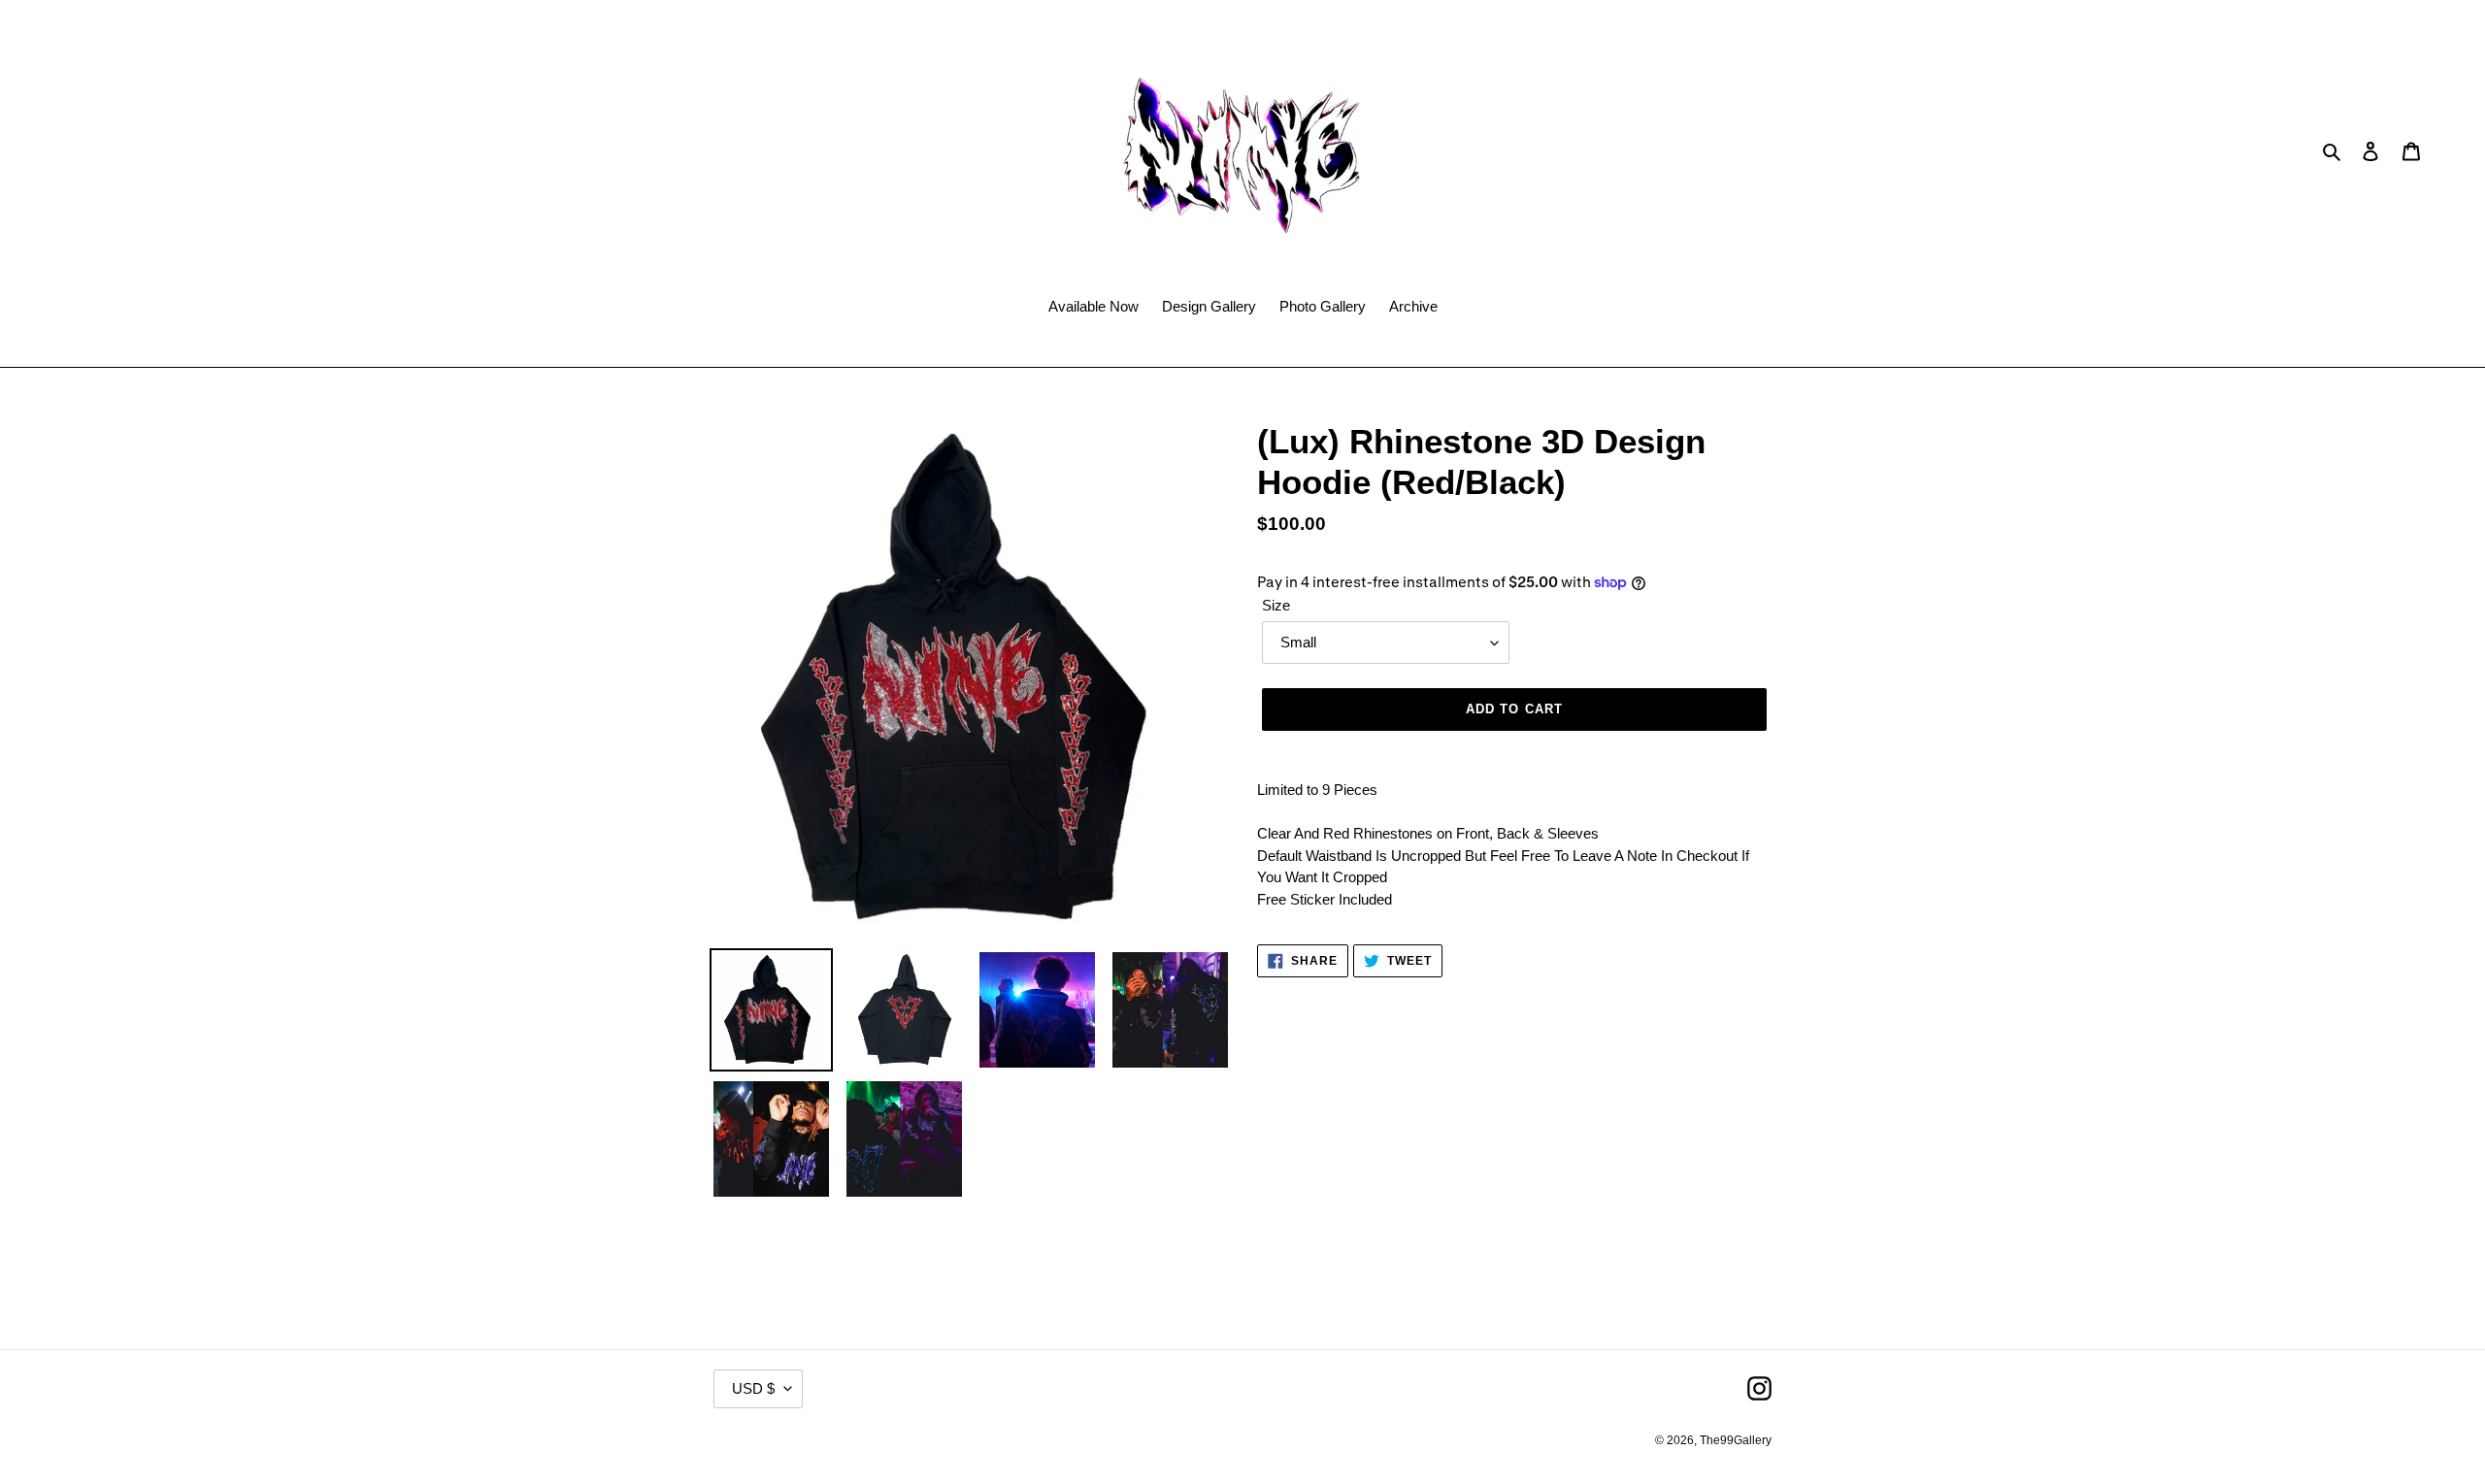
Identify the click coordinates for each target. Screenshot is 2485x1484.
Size (1276, 605)
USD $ (753, 1388)
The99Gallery (1736, 1440)
